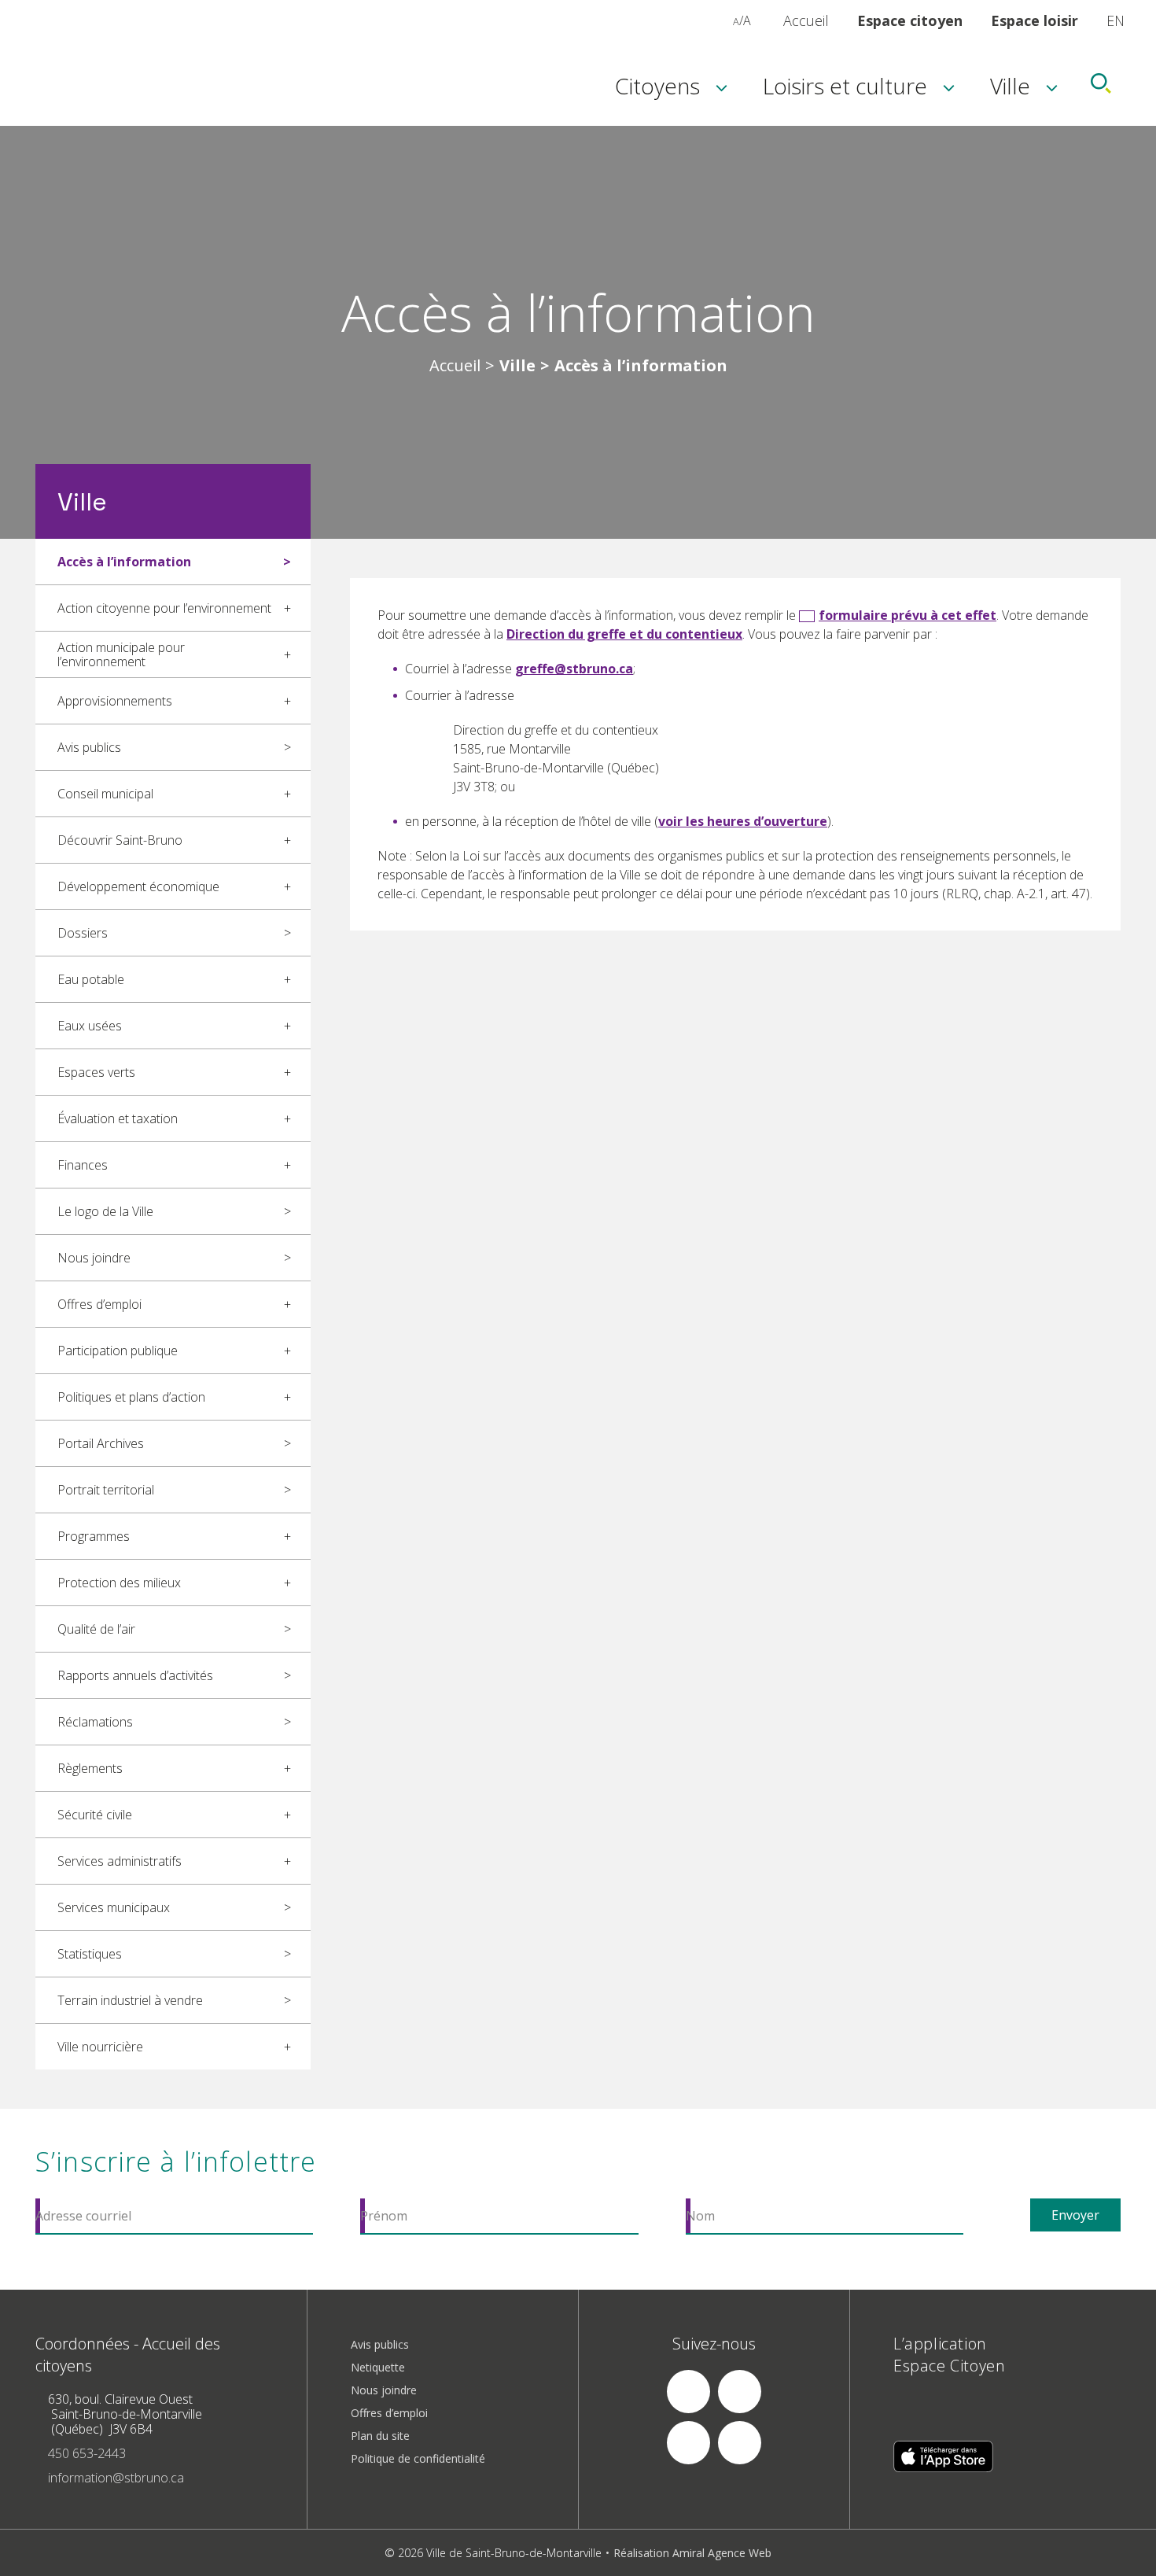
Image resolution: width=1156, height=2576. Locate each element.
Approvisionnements (115, 701)
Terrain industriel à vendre (130, 2000)
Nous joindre (94, 1258)
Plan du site (380, 2436)
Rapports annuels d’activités (135, 1675)
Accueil (806, 20)
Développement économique (138, 886)
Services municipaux (114, 1907)
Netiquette (378, 2367)
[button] (719, 20)
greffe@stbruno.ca (574, 669)
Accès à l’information (124, 562)
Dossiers (83, 933)
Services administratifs (120, 1861)
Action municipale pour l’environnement (121, 654)
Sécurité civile (95, 1815)
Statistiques (90, 1954)
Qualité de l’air (96, 1629)
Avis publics (89, 747)
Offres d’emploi (99, 1304)
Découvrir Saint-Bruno (120, 840)
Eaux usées (90, 1026)
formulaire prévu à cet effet (907, 615)
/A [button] (742, 20)
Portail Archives (101, 1443)
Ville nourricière (100, 2047)
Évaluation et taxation (118, 1118)
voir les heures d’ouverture (743, 821)
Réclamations (95, 1722)
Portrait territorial (106, 1490)
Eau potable (91, 979)
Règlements (90, 1768)
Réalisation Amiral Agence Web (692, 2553)
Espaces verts (96, 1072)
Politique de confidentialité (418, 2458)
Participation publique (118, 1351)
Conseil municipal (105, 794)
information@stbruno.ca (116, 2478)
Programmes (94, 1536)
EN (1116, 20)
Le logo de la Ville (105, 1211)
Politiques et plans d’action (131, 1397)
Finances (83, 1165)
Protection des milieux (119, 1583)
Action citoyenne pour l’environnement (164, 608)
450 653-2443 (87, 2453)
